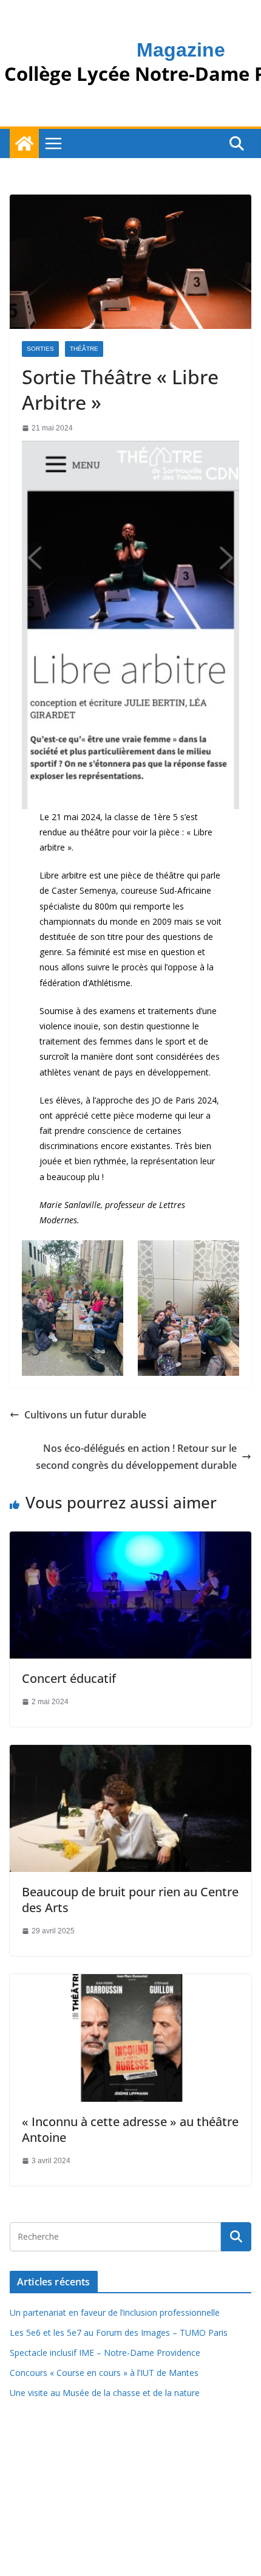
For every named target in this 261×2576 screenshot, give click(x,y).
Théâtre (84, 349)
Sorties (40, 349)
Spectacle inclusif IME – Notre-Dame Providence (105, 2353)
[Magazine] (24, 143)
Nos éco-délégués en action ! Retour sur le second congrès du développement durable (136, 1457)
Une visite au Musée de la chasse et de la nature (105, 2393)
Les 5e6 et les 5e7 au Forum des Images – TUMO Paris (119, 2333)
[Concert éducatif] (130, 1539)
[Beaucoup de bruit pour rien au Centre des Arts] (130, 1753)
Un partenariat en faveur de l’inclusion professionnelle (115, 2312)
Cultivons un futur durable (85, 1415)
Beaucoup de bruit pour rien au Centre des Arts (130, 1900)
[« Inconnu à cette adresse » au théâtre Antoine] (130, 1982)
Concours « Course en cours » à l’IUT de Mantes (104, 2373)
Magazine (181, 50)
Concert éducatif (69, 1678)
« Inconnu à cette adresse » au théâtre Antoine (130, 2129)
